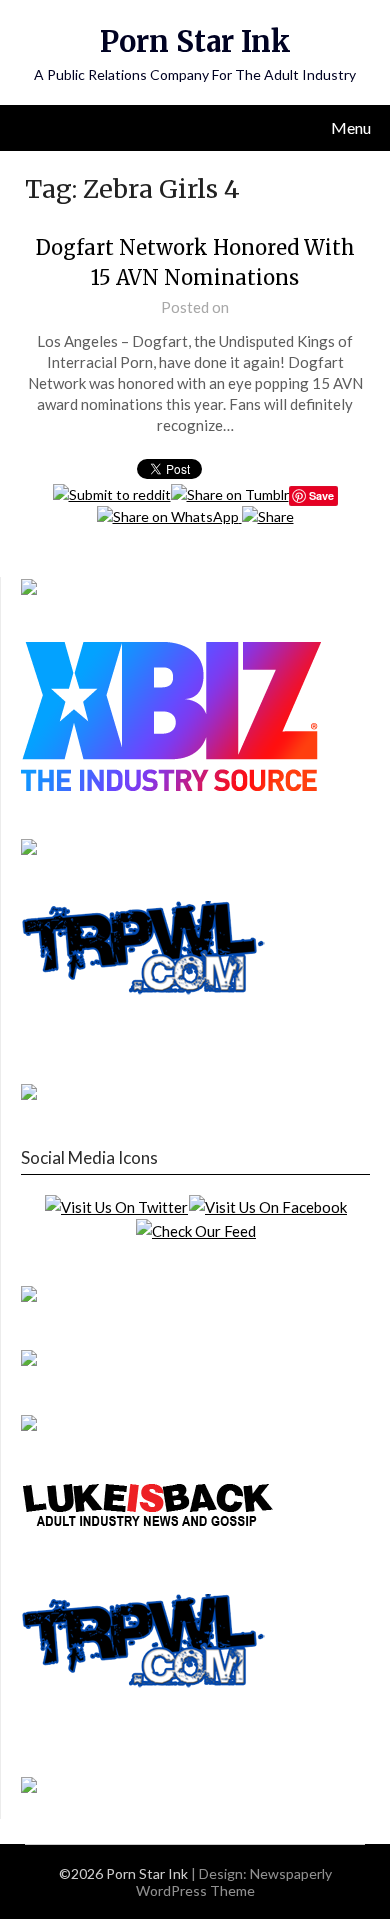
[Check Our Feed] (195, 1231)
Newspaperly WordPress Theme (234, 1882)
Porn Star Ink (195, 41)
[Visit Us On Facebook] (267, 1207)
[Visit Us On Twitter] (116, 1207)
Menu (351, 127)
